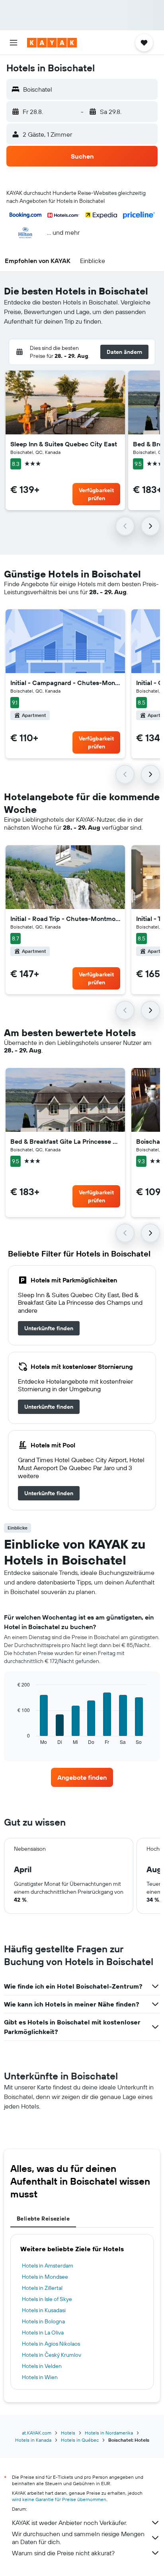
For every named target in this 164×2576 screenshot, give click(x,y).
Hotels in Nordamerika (109, 2433)
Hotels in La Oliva (43, 2333)
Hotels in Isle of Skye (47, 2299)
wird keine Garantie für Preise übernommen (59, 2499)
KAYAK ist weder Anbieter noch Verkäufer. (69, 2523)
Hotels (68, 2433)
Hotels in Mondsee (45, 2277)
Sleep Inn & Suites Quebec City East (64, 444)
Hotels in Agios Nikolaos (51, 2344)
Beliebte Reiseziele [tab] (43, 2219)
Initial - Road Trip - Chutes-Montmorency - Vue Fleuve (65, 919)
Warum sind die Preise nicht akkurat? (63, 2553)
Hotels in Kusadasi (44, 2310)
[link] (49, 1328)
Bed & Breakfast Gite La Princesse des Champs (65, 1141)
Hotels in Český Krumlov (52, 2355)
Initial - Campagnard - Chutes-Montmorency (65, 683)
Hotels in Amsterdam (48, 2266)
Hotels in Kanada (33, 2440)
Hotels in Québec (80, 2440)
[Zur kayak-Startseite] (52, 43)
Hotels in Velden (42, 2366)
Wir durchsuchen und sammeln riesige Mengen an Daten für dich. (78, 2538)
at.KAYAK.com (37, 2433)
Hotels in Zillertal (42, 2288)
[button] (14, 43)
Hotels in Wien (40, 2377)
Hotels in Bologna (43, 2321)
